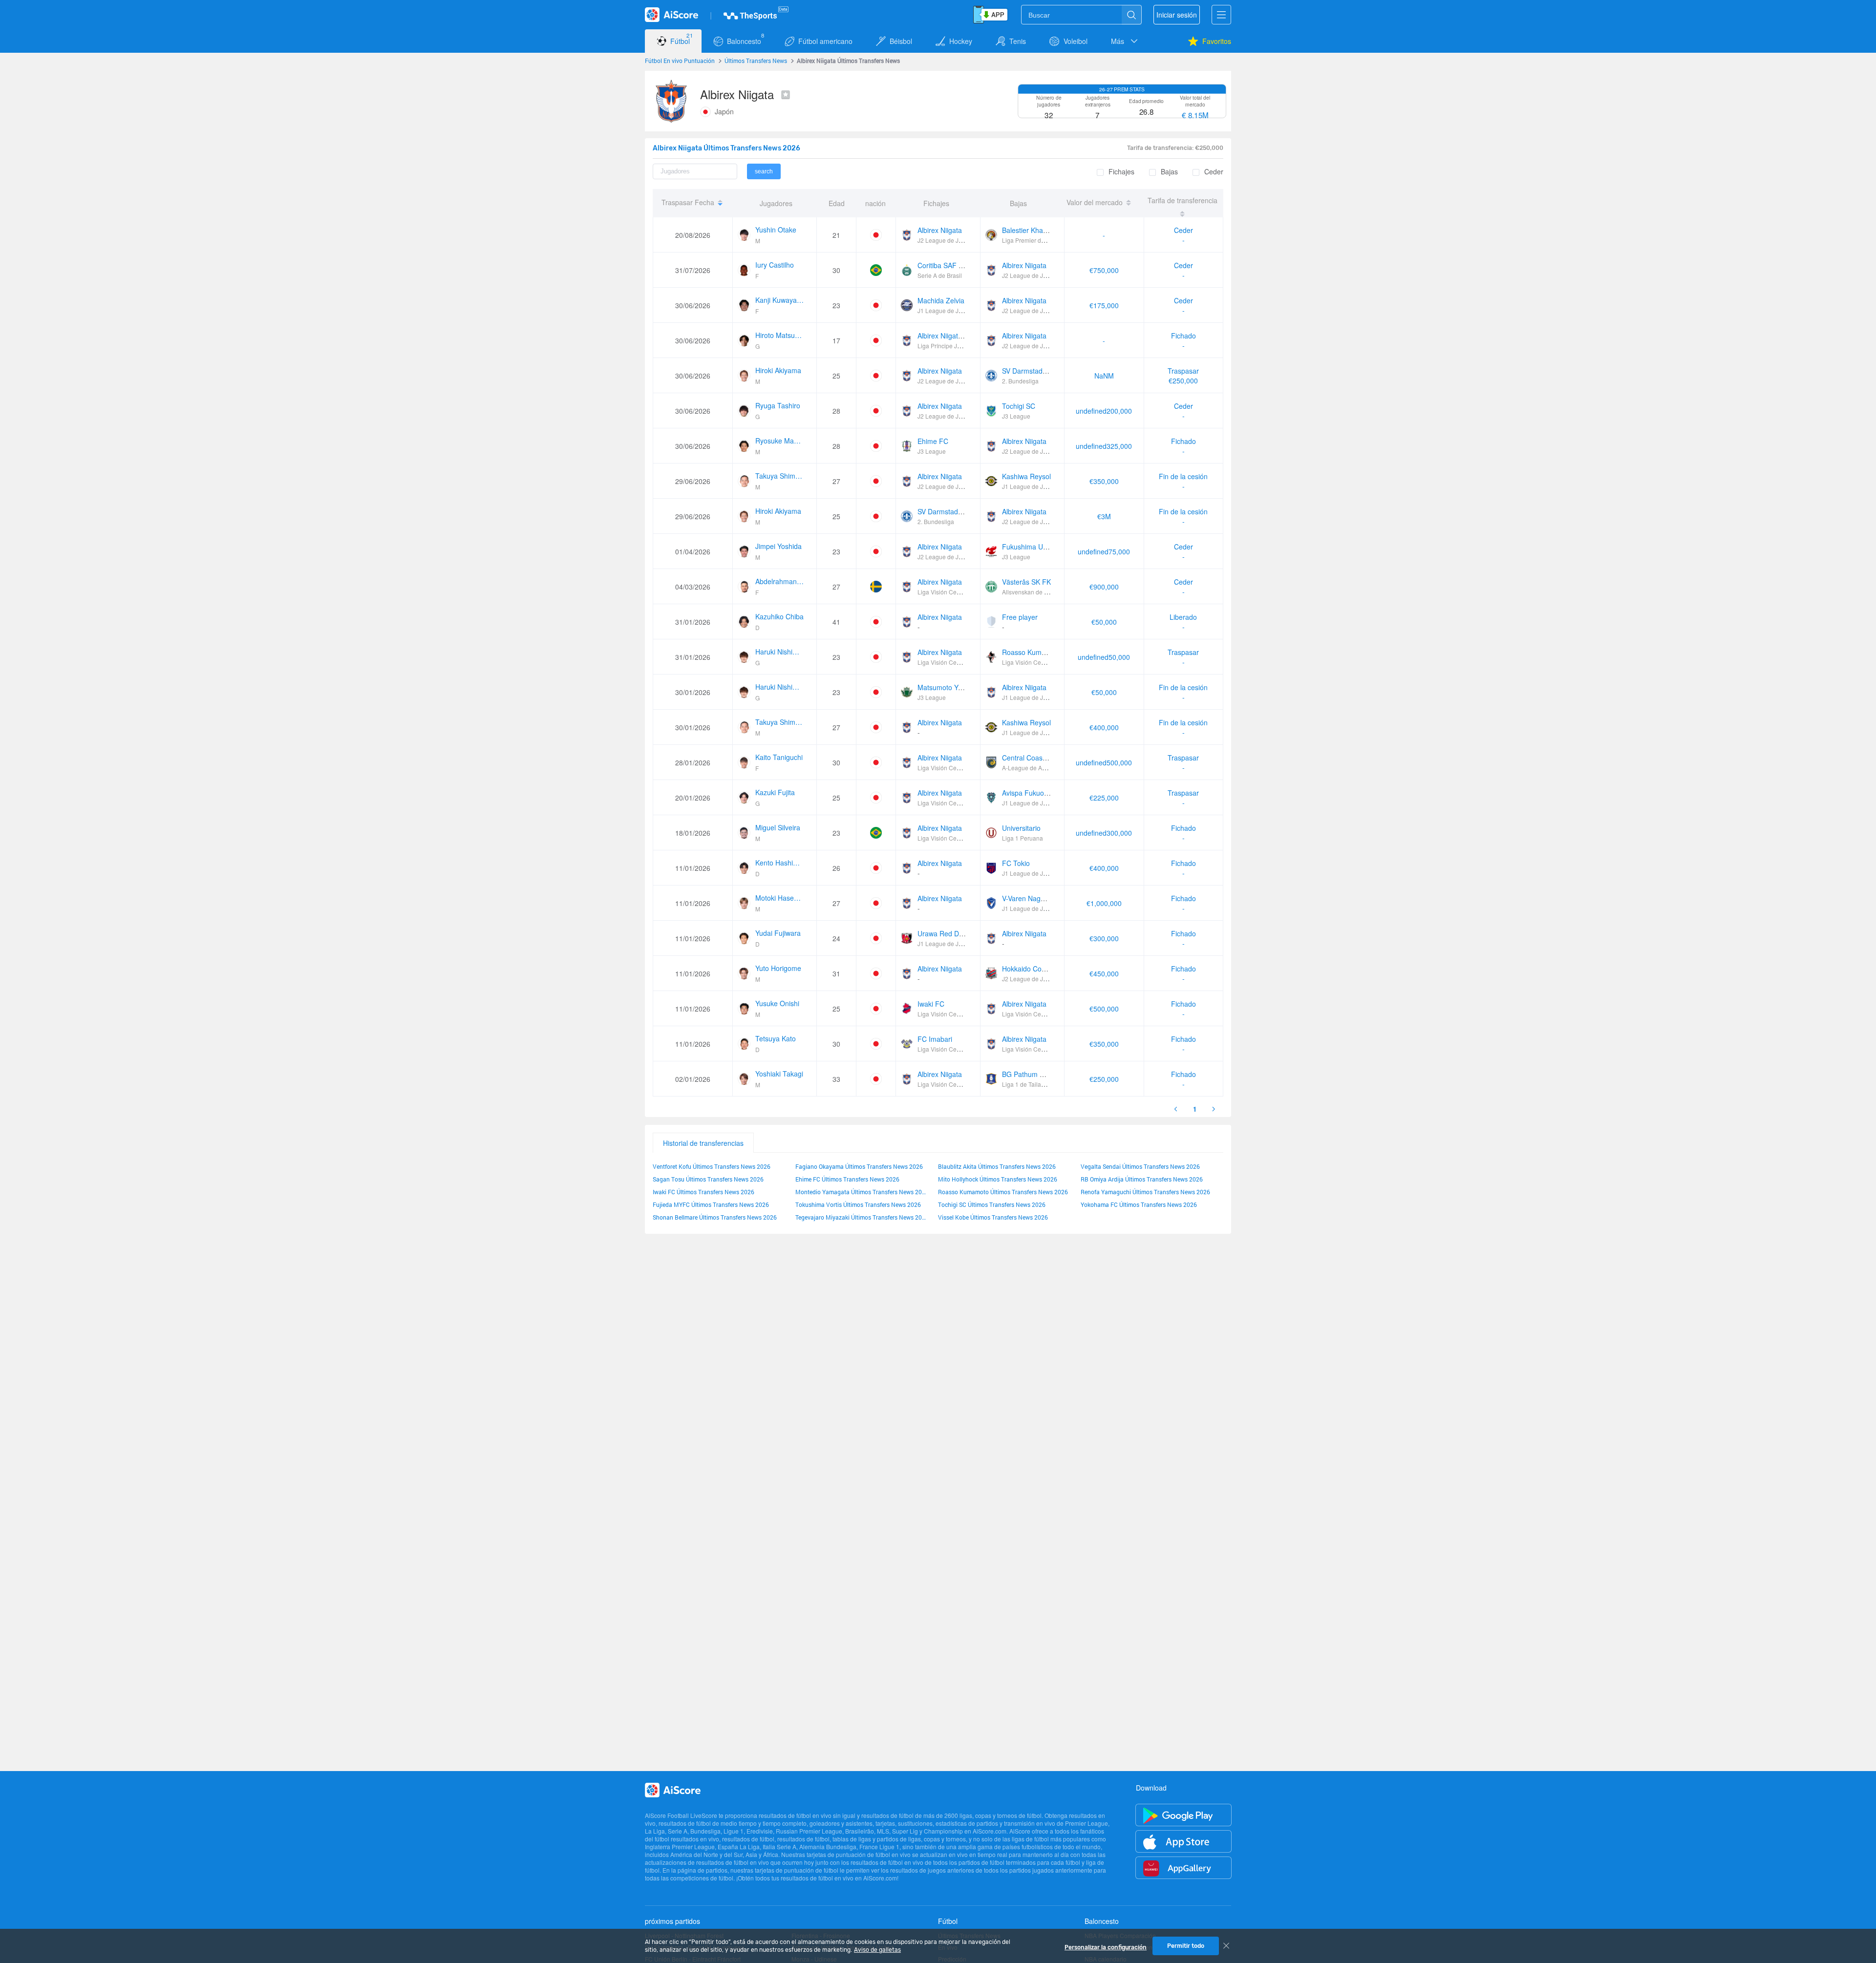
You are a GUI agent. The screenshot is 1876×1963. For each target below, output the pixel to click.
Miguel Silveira (778, 827)
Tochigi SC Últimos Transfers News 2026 (992, 1204)
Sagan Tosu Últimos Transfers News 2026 (708, 1179)
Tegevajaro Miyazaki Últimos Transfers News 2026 (862, 1217)
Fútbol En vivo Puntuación (680, 61)
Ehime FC (933, 441)
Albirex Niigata (940, 230)
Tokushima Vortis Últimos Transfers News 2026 (858, 1204)
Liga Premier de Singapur (1036, 240)
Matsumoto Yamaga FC (954, 687)
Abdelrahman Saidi (780, 581)
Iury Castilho (775, 265)
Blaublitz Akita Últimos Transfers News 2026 (997, 1166)
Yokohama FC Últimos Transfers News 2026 (1139, 1204)
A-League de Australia (1032, 768)
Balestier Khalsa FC (1033, 230)
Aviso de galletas (877, 1950)
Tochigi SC (1019, 406)
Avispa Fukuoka (1027, 793)
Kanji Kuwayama (780, 300)
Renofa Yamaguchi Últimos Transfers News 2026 (1145, 1192)
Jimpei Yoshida (778, 546)
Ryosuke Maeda (780, 441)
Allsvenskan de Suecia (1032, 592)
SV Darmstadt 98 (1028, 371)
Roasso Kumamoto (1032, 652)
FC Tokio (1016, 863)
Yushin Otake (776, 230)
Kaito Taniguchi (779, 757)
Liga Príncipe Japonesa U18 (955, 346)
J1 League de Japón (945, 310)
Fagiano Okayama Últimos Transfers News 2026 (859, 1166)
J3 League (1016, 416)
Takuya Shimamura (780, 476)
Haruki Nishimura (780, 652)
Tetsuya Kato (776, 1038)
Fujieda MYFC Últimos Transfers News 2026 (711, 1204)
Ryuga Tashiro (778, 405)
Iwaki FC (931, 1004)
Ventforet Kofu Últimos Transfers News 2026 (712, 1166)
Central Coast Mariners (1038, 758)
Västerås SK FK (1026, 582)
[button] (1125, 41)
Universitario (1021, 828)
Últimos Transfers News (756, 61)
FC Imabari (935, 1039)
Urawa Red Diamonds (951, 933)
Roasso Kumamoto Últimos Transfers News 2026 (1003, 1192)
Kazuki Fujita (775, 792)
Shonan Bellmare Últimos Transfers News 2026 (715, 1217)
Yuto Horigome (778, 968)
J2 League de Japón (945, 240)
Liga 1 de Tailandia (1027, 1084)
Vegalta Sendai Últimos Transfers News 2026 (1140, 1166)
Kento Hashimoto (780, 863)
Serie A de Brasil (940, 275)
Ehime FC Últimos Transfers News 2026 (847, 1179)
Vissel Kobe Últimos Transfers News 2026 (993, 1217)
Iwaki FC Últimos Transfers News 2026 (703, 1192)
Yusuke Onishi (777, 1003)
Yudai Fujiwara (778, 933)
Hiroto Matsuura (780, 335)
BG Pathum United (1031, 1074)
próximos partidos (672, 1921)
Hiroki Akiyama (778, 370)
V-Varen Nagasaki (1029, 898)
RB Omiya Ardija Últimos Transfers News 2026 (1142, 1179)
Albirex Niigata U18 (947, 336)
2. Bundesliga (1020, 381)
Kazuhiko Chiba (779, 616)
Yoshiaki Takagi (779, 1074)
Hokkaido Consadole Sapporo (1048, 969)
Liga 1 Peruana (1023, 838)
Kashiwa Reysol (1026, 476)
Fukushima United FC (1036, 547)
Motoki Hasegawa (780, 898)
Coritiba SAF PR (943, 265)
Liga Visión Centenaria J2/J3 (956, 592)
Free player (1020, 617)
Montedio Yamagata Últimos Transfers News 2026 (862, 1192)
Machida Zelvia (941, 300)
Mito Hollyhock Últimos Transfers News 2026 (998, 1179)
